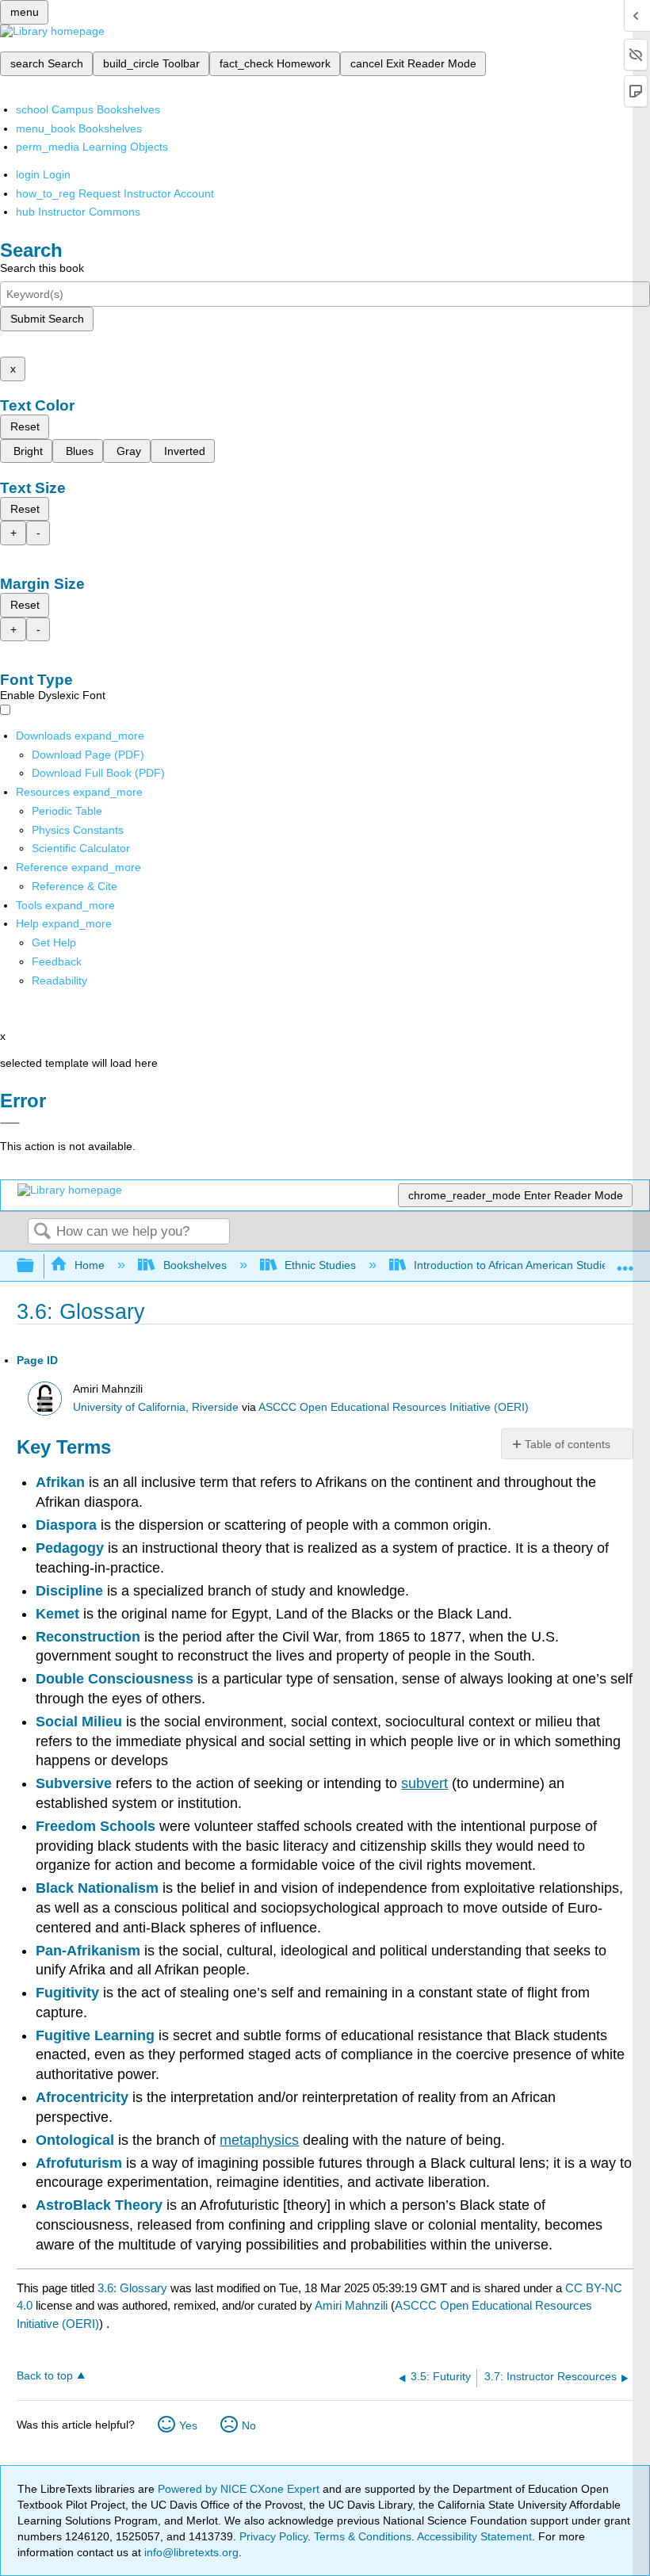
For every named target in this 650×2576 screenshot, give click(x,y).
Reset (25, 426)
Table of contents (568, 1444)
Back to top (45, 2376)
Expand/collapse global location (625, 1261)
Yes (188, 2425)
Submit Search (47, 319)
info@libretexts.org (190, 2552)
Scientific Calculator (81, 848)
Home (90, 1265)
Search (42, 1232)
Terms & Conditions (363, 2536)
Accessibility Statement (474, 2536)
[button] (57, 961)
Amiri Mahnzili (351, 2305)
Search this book (42, 268)
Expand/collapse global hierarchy (36, 1266)
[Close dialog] (10, 1123)
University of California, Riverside (156, 1407)
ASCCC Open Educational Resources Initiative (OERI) (394, 1407)
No (249, 2425)
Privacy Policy (273, 2536)
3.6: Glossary (132, 2288)
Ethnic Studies (320, 1265)
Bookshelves (195, 1265)
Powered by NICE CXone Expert (240, 2489)
